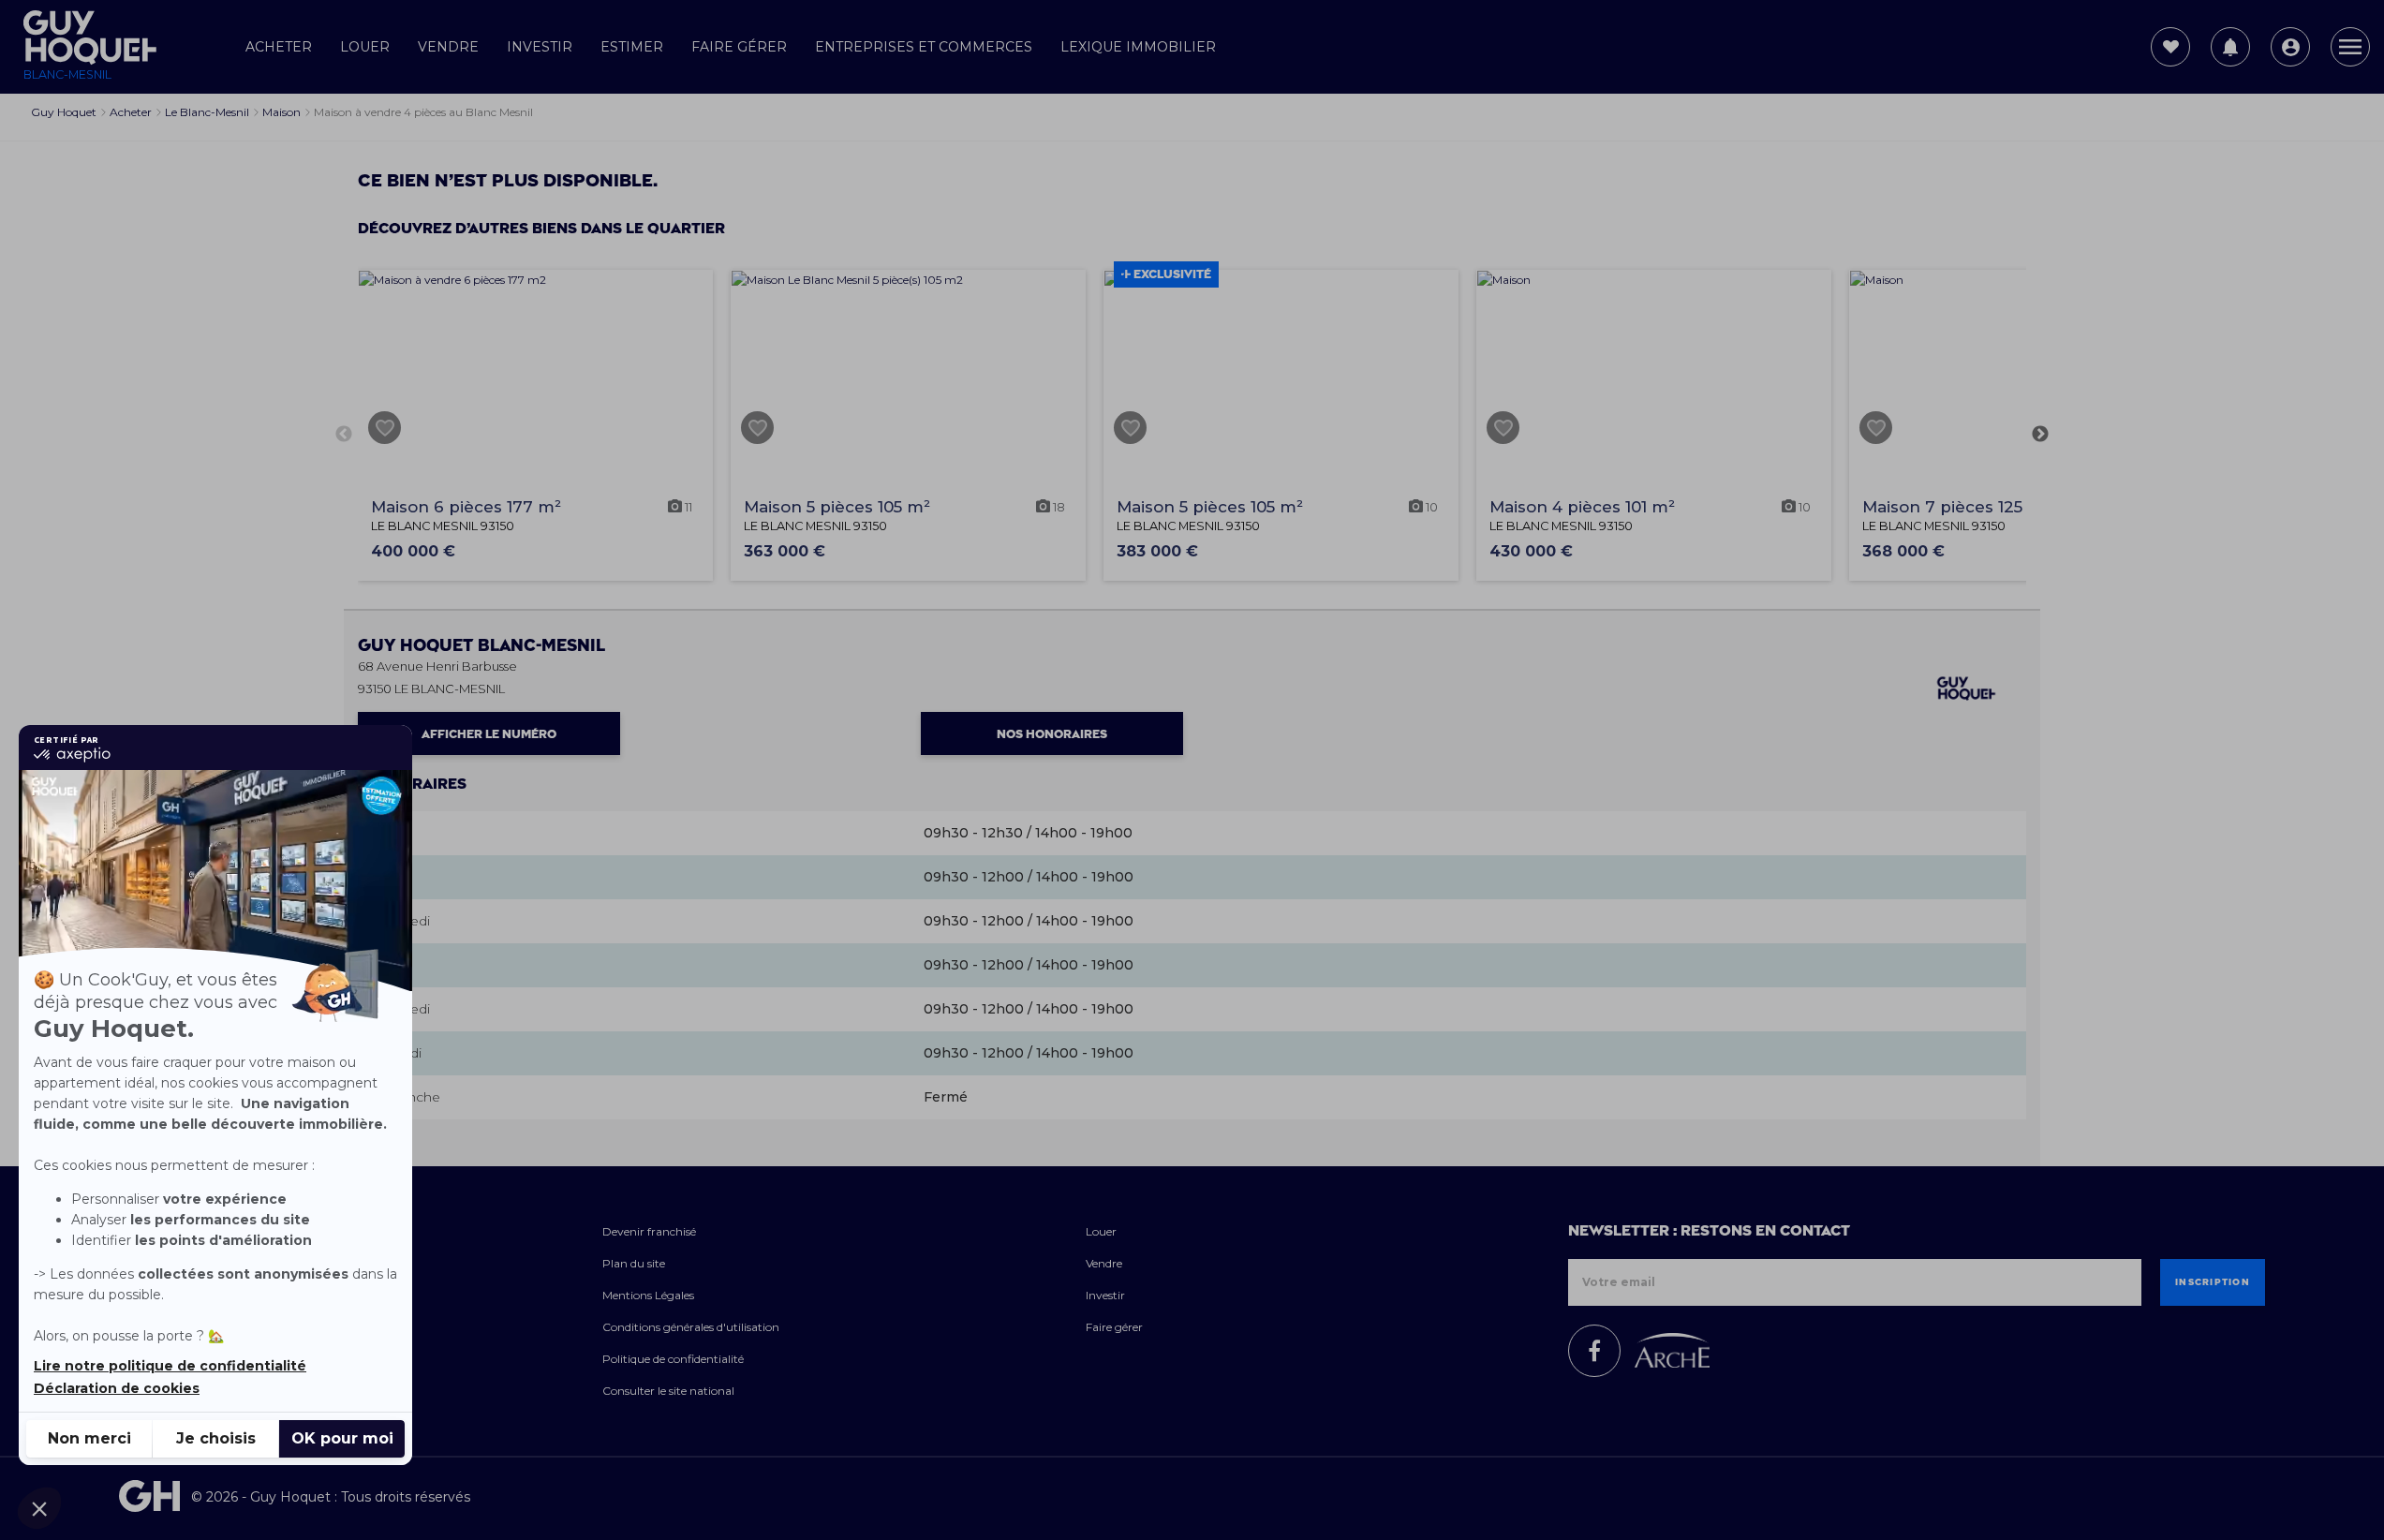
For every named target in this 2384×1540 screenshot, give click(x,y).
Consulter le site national (668, 1391)
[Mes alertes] (2230, 47)
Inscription (2213, 1282)
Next (2040, 435)
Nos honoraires (1052, 734)
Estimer (632, 47)
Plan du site (634, 1263)
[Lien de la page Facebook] (1594, 1351)
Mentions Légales (648, 1295)
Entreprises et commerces (924, 47)
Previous (344, 435)
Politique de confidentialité (673, 1359)
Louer (365, 47)
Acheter (279, 47)
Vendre (448, 47)
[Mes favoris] (2170, 47)
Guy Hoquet (481, 646)
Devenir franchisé (649, 1231)
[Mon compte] (2290, 47)
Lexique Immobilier (1138, 47)
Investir (540, 47)
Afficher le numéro (489, 734)
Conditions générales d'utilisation (691, 1327)
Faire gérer (739, 47)
